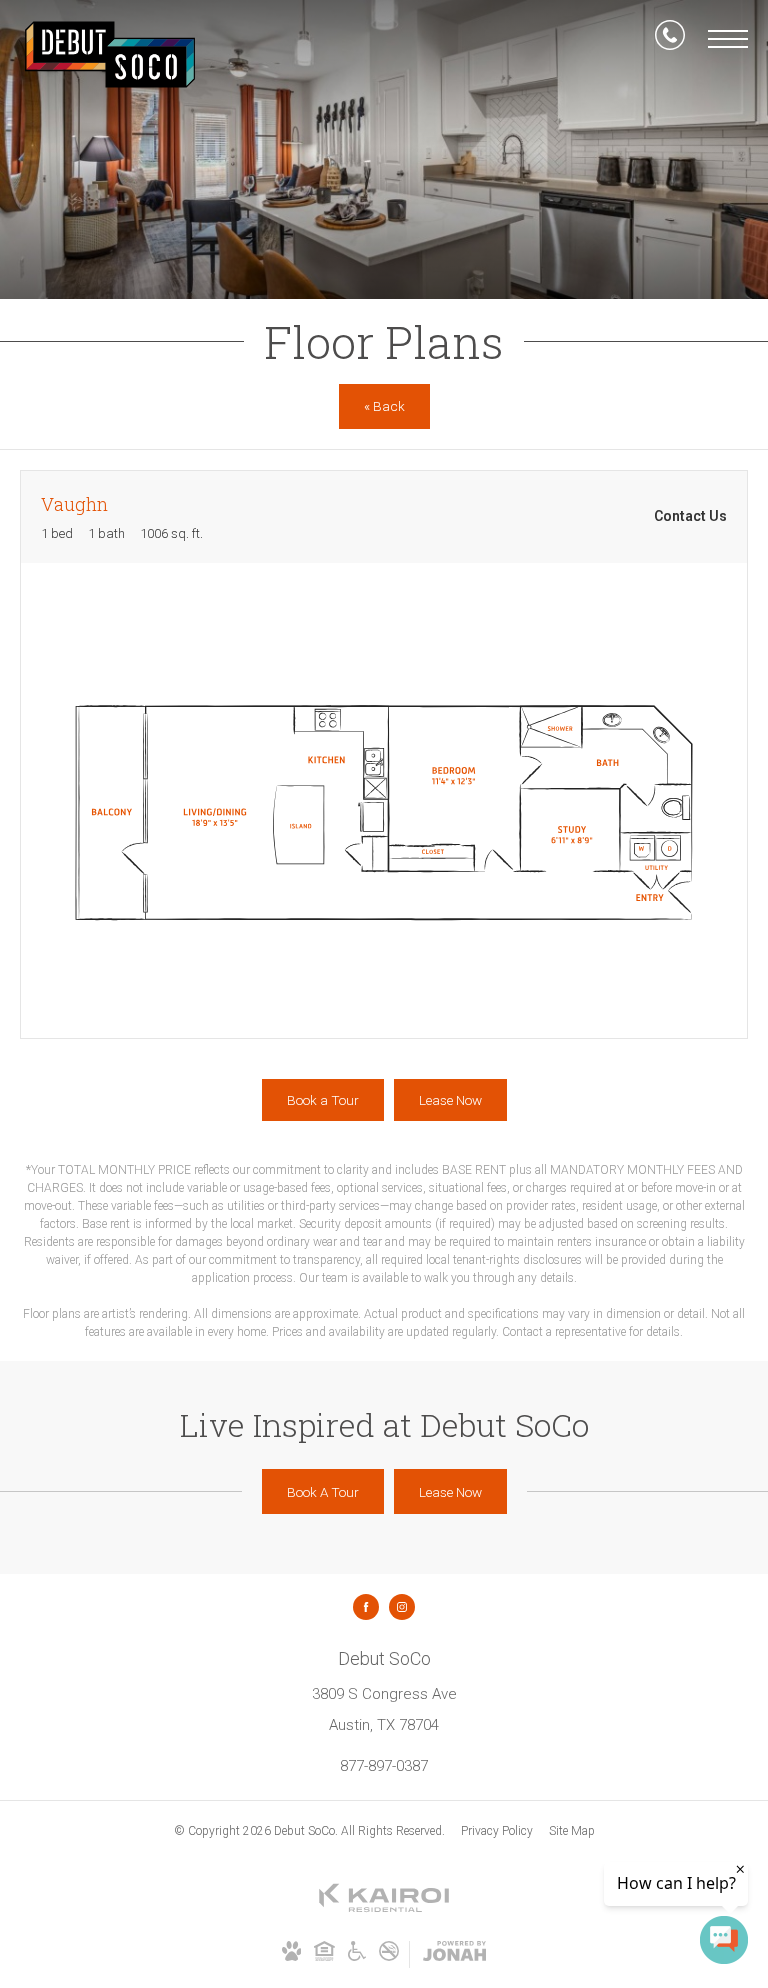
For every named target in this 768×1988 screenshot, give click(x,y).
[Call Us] (670, 39)
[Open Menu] (728, 39)
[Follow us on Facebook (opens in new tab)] (366, 1607)
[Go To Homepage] (110, 54)
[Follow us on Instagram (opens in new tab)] (402, 1607)
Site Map (572, 1831)
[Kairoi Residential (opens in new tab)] (384, 1909)
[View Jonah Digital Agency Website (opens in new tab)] (454, 1955)
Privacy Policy (497, 1831)
